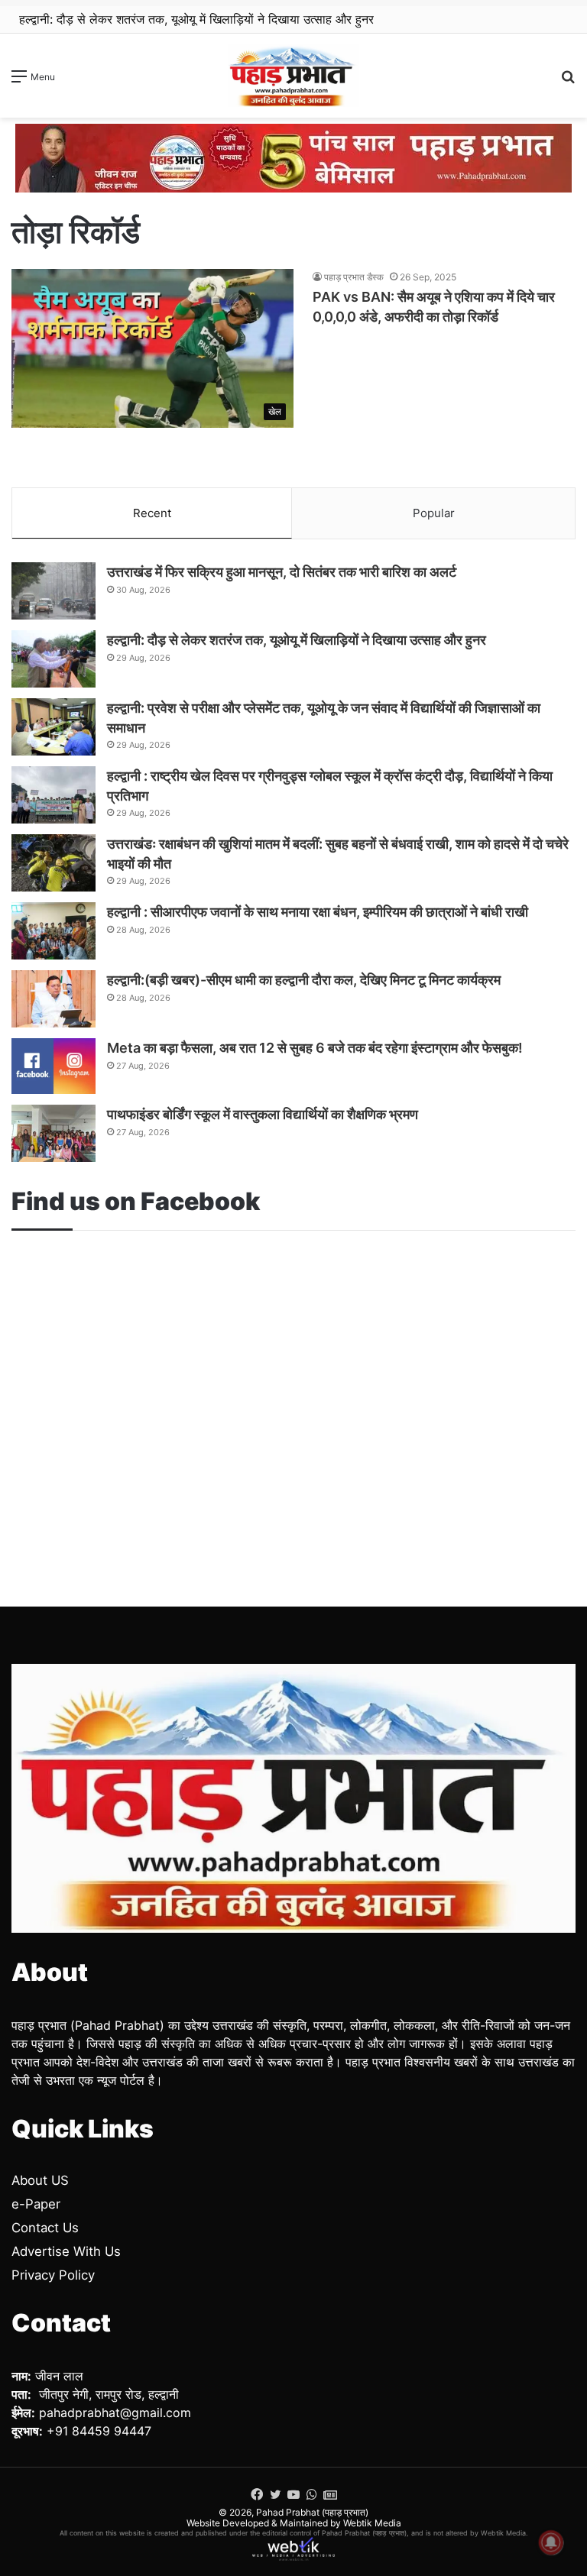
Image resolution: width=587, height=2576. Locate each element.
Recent (152, 513)
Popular (434, 513)
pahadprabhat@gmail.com (115, 2413)
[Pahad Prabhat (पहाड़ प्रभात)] (293, 76)
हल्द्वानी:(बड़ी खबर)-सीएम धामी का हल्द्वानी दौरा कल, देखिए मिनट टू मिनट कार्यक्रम (304, 980)
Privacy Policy (53, 2275)
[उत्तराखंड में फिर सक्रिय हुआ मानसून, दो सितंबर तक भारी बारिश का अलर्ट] (54, 591)
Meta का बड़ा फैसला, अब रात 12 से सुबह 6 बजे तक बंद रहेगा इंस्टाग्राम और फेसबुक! (315, 1048)
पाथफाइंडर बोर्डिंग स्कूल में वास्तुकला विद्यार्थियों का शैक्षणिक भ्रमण (263, 1114)
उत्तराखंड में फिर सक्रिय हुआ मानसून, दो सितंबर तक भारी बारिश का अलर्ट (282, 572)
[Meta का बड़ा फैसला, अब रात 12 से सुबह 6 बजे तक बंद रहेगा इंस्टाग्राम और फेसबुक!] (54, 1066)
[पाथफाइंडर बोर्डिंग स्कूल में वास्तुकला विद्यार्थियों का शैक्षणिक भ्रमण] (54, 1133)
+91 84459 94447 (99, 2431)
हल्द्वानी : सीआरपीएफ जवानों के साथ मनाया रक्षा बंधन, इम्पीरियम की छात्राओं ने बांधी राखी (318, 912)
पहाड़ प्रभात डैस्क (354, 277)
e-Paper (36, 2204)
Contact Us (45, 2228)
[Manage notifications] (551, 2542)
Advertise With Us (66, 2251)
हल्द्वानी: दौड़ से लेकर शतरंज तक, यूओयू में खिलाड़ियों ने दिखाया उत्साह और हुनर (196, 19)
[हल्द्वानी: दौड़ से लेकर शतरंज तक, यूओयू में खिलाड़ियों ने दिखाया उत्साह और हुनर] (54, 659)
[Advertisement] (293, 1392)
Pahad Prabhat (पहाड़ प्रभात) (312, 2512)
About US (40, 2180)
